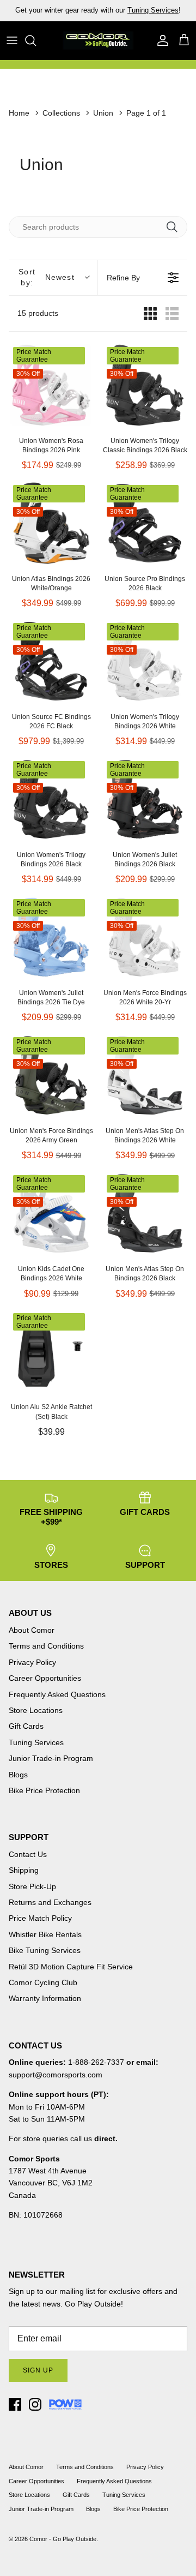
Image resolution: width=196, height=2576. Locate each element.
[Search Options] (176, 227)
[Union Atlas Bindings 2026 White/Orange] (51, 523)
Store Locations (36, 1710)
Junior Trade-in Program (51, 1758)
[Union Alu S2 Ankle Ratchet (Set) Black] (51, 1351)
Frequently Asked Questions (57, 1694)
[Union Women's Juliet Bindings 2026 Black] (145, 799)
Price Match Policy (40, 1918)
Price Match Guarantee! (121, 14)
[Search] (36, 40)
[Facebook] (15, 2404)
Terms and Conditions (46, 1646)
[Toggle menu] (12, 40)
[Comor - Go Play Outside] (98, 40)
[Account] (160, 40)
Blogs (18, 1775)
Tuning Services (36, 1742)
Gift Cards (26, 1726)
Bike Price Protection (44, 1790)
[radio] (150, 313)
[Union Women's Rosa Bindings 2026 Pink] (51, 385)
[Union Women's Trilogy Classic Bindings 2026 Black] (145, 385)
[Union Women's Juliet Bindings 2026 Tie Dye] (51, 937)
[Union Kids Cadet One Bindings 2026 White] (51, 1213)
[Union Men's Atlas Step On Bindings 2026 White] (145, 1075)
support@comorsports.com (56, 2075)
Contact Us (28, 1854)
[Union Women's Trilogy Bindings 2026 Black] (51, 799)
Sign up (38, 2370)
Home (19, 113)
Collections (61, 113)
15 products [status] (38, 313)
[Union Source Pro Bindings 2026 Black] (145, 523)
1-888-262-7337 (96, 2062)
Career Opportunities (45, 1678)
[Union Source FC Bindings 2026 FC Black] (51, 661)
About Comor (32, 1630)
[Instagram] (35, 2404)
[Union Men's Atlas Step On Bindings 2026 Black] (145, 1213)
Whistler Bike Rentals (45, 1934)
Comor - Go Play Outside (63, 2539)
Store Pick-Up (32, 1886)
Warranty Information (45, 1998)
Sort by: (46, 277)
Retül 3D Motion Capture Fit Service (71, 1967)
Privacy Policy (32, 1662)
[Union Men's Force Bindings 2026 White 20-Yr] (145, 937)
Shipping (24, 1870)
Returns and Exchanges (50, 1902)
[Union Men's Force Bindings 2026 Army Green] (51, 1075)
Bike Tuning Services (45, 1950)
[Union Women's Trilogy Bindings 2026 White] (145, 661)
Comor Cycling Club (43, 1982)
